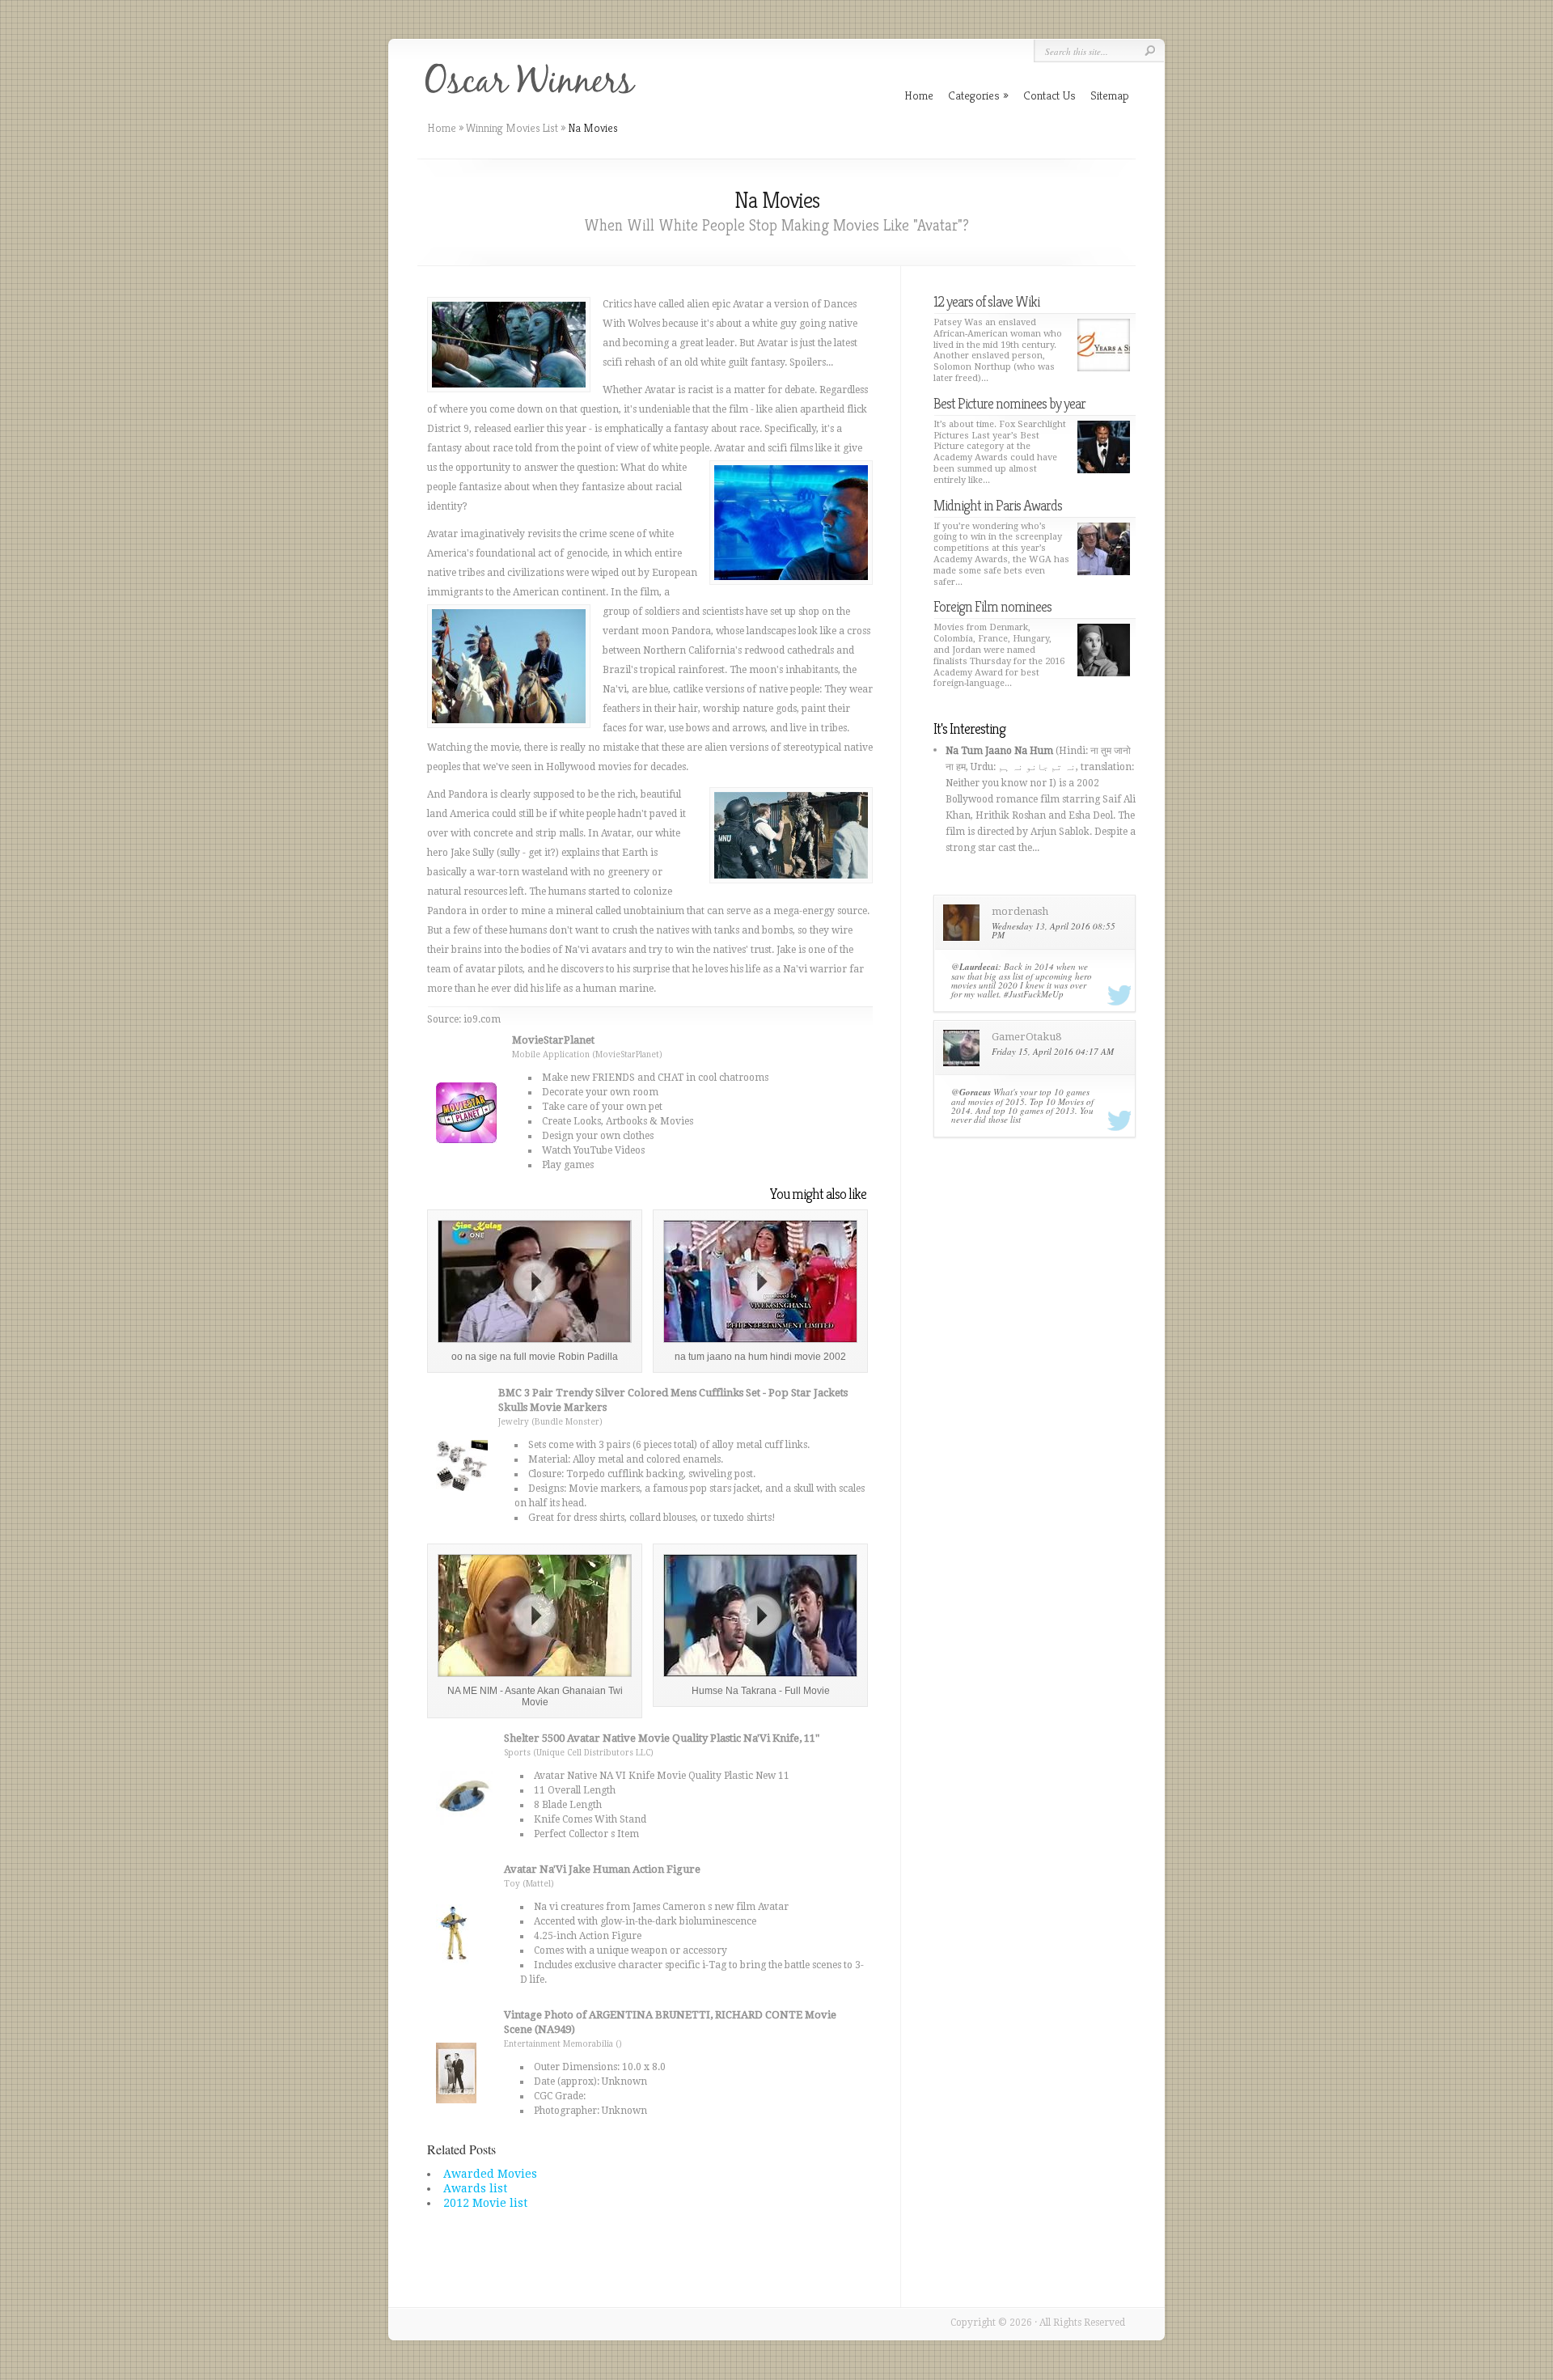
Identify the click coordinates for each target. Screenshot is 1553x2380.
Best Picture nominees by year (1009, 403)
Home (442, 128)
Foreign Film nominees (992, 606)
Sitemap (1110, 95)
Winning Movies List (512, 128)
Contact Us (1049, 95)
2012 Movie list (485, 2203)
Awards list (475, 2188)
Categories (978, 95)
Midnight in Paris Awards (998, 505)
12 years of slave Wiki (986, 301)
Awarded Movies (490, 2174)
